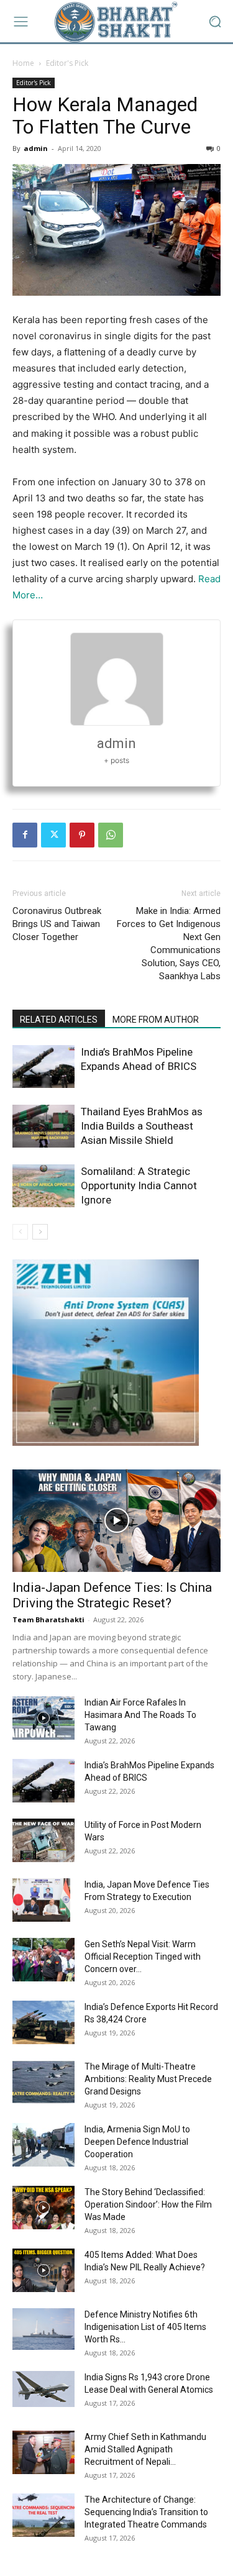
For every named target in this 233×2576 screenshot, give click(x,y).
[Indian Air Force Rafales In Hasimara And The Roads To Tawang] (43, 1718)
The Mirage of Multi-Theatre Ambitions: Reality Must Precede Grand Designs (148, 2079)
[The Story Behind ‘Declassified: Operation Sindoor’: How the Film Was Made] (43, 2208)
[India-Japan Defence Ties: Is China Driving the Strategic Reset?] (116, 1521)
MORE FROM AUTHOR (156, 1020)
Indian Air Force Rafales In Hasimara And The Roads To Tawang (140, 1715)
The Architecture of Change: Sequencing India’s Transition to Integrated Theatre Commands (146, 2512)
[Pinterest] (82, 835)
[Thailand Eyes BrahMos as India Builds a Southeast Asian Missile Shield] (43, 1126)
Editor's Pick (67, 63)
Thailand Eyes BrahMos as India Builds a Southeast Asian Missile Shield (142, 1126)
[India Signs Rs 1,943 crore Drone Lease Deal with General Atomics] (43, 2389)
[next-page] (40, 1232)
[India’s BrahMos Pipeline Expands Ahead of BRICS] (43, 1066)
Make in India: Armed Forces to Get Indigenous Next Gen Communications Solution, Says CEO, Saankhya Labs (169, 943)
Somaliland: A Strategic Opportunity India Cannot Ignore (139, 1185)
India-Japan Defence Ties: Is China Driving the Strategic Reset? (112, 1595)
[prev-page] (20, 1232)
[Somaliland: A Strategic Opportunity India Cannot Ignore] (43, 1186)
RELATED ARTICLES (59, 1020)
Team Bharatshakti (48, 1619)
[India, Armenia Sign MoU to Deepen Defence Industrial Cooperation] (43, 2145)
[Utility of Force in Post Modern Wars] (43, 1840)
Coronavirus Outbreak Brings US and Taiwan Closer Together (57, 924)
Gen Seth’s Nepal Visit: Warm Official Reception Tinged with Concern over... (143, 1957)
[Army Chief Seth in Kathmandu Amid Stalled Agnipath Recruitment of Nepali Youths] (43, 2452)
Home (23, 63)
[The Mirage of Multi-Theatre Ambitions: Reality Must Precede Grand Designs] (43, 2082)
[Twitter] (53, 835)
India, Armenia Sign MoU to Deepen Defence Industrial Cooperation (137, 2142)
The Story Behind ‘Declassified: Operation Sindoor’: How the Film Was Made (148, 2204)
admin (36, 148)
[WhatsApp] (111, 835)
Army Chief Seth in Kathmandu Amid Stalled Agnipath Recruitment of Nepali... (145, 2449)
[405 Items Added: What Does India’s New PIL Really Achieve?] (43, 2270)
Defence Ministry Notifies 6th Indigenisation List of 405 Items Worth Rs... (145, 2327)
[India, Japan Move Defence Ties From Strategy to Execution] (41, 1900)
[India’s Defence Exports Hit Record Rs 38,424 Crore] (43, 2022)
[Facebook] (25, 835)
